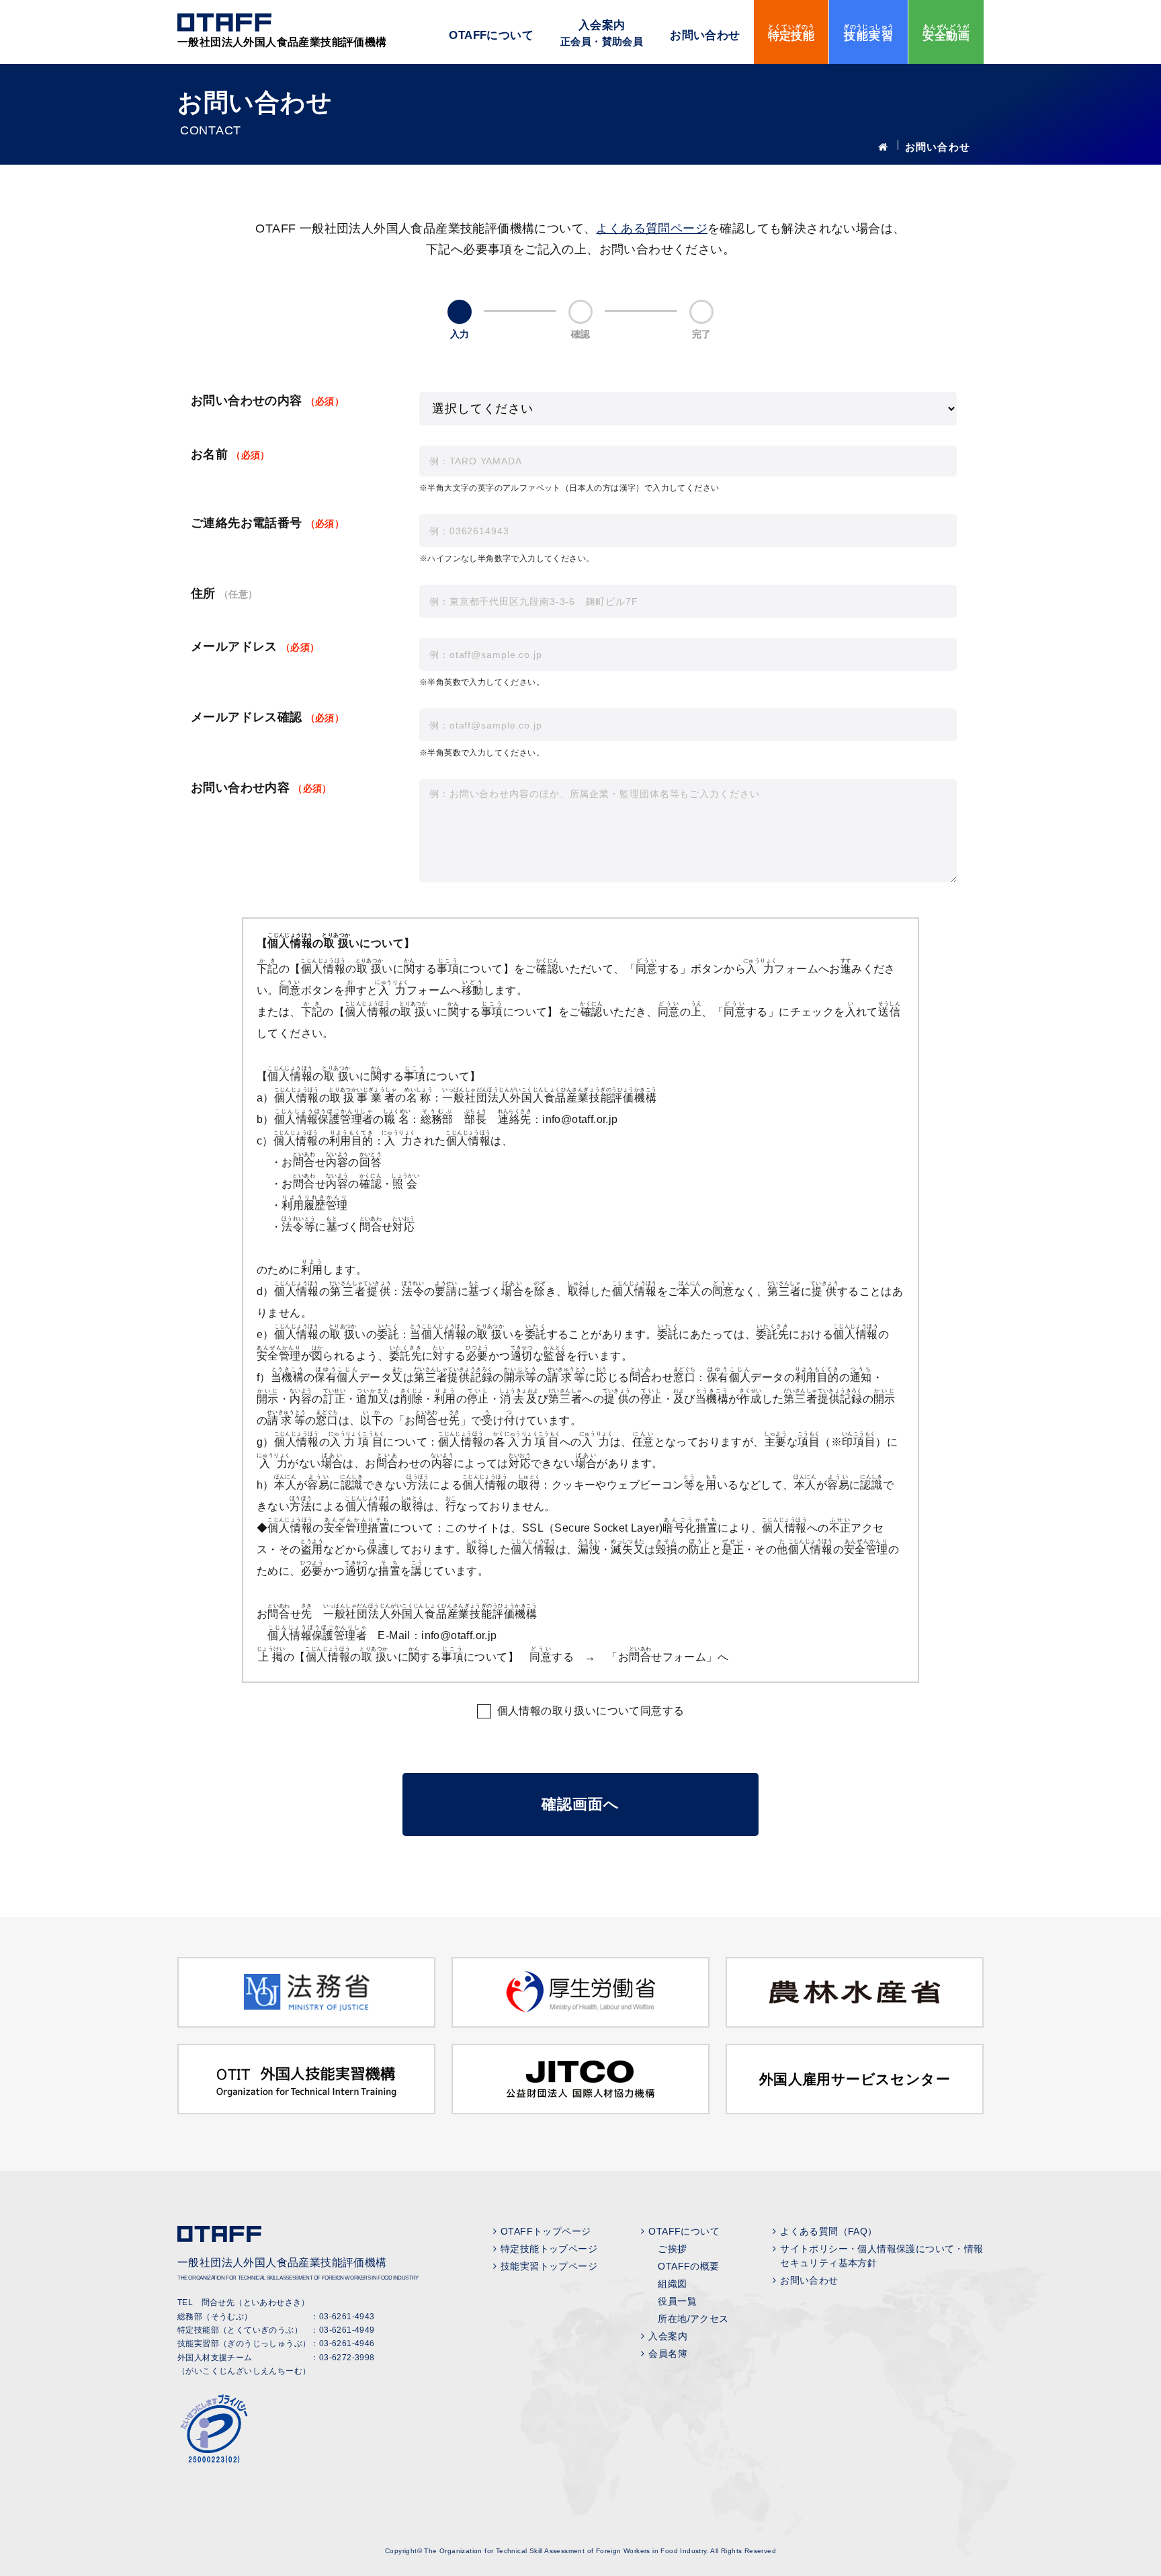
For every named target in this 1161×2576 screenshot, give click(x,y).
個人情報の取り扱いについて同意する (591, 1711)
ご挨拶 (672, 2249)
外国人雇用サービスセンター (855, 2079)
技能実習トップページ (549, 2266)
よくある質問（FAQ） (828, 2231)
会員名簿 (668, 2354)
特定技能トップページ (549, 2249)
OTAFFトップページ (546, 2231)
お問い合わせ (705, 35)
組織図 (672, 2284)
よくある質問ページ (652, 228)
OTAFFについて (491, 35)
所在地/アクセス (693, 2319)
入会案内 (602, 33)
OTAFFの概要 (688, 2266)
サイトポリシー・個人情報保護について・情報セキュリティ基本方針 (881, 2256)
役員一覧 (677, 2301)
